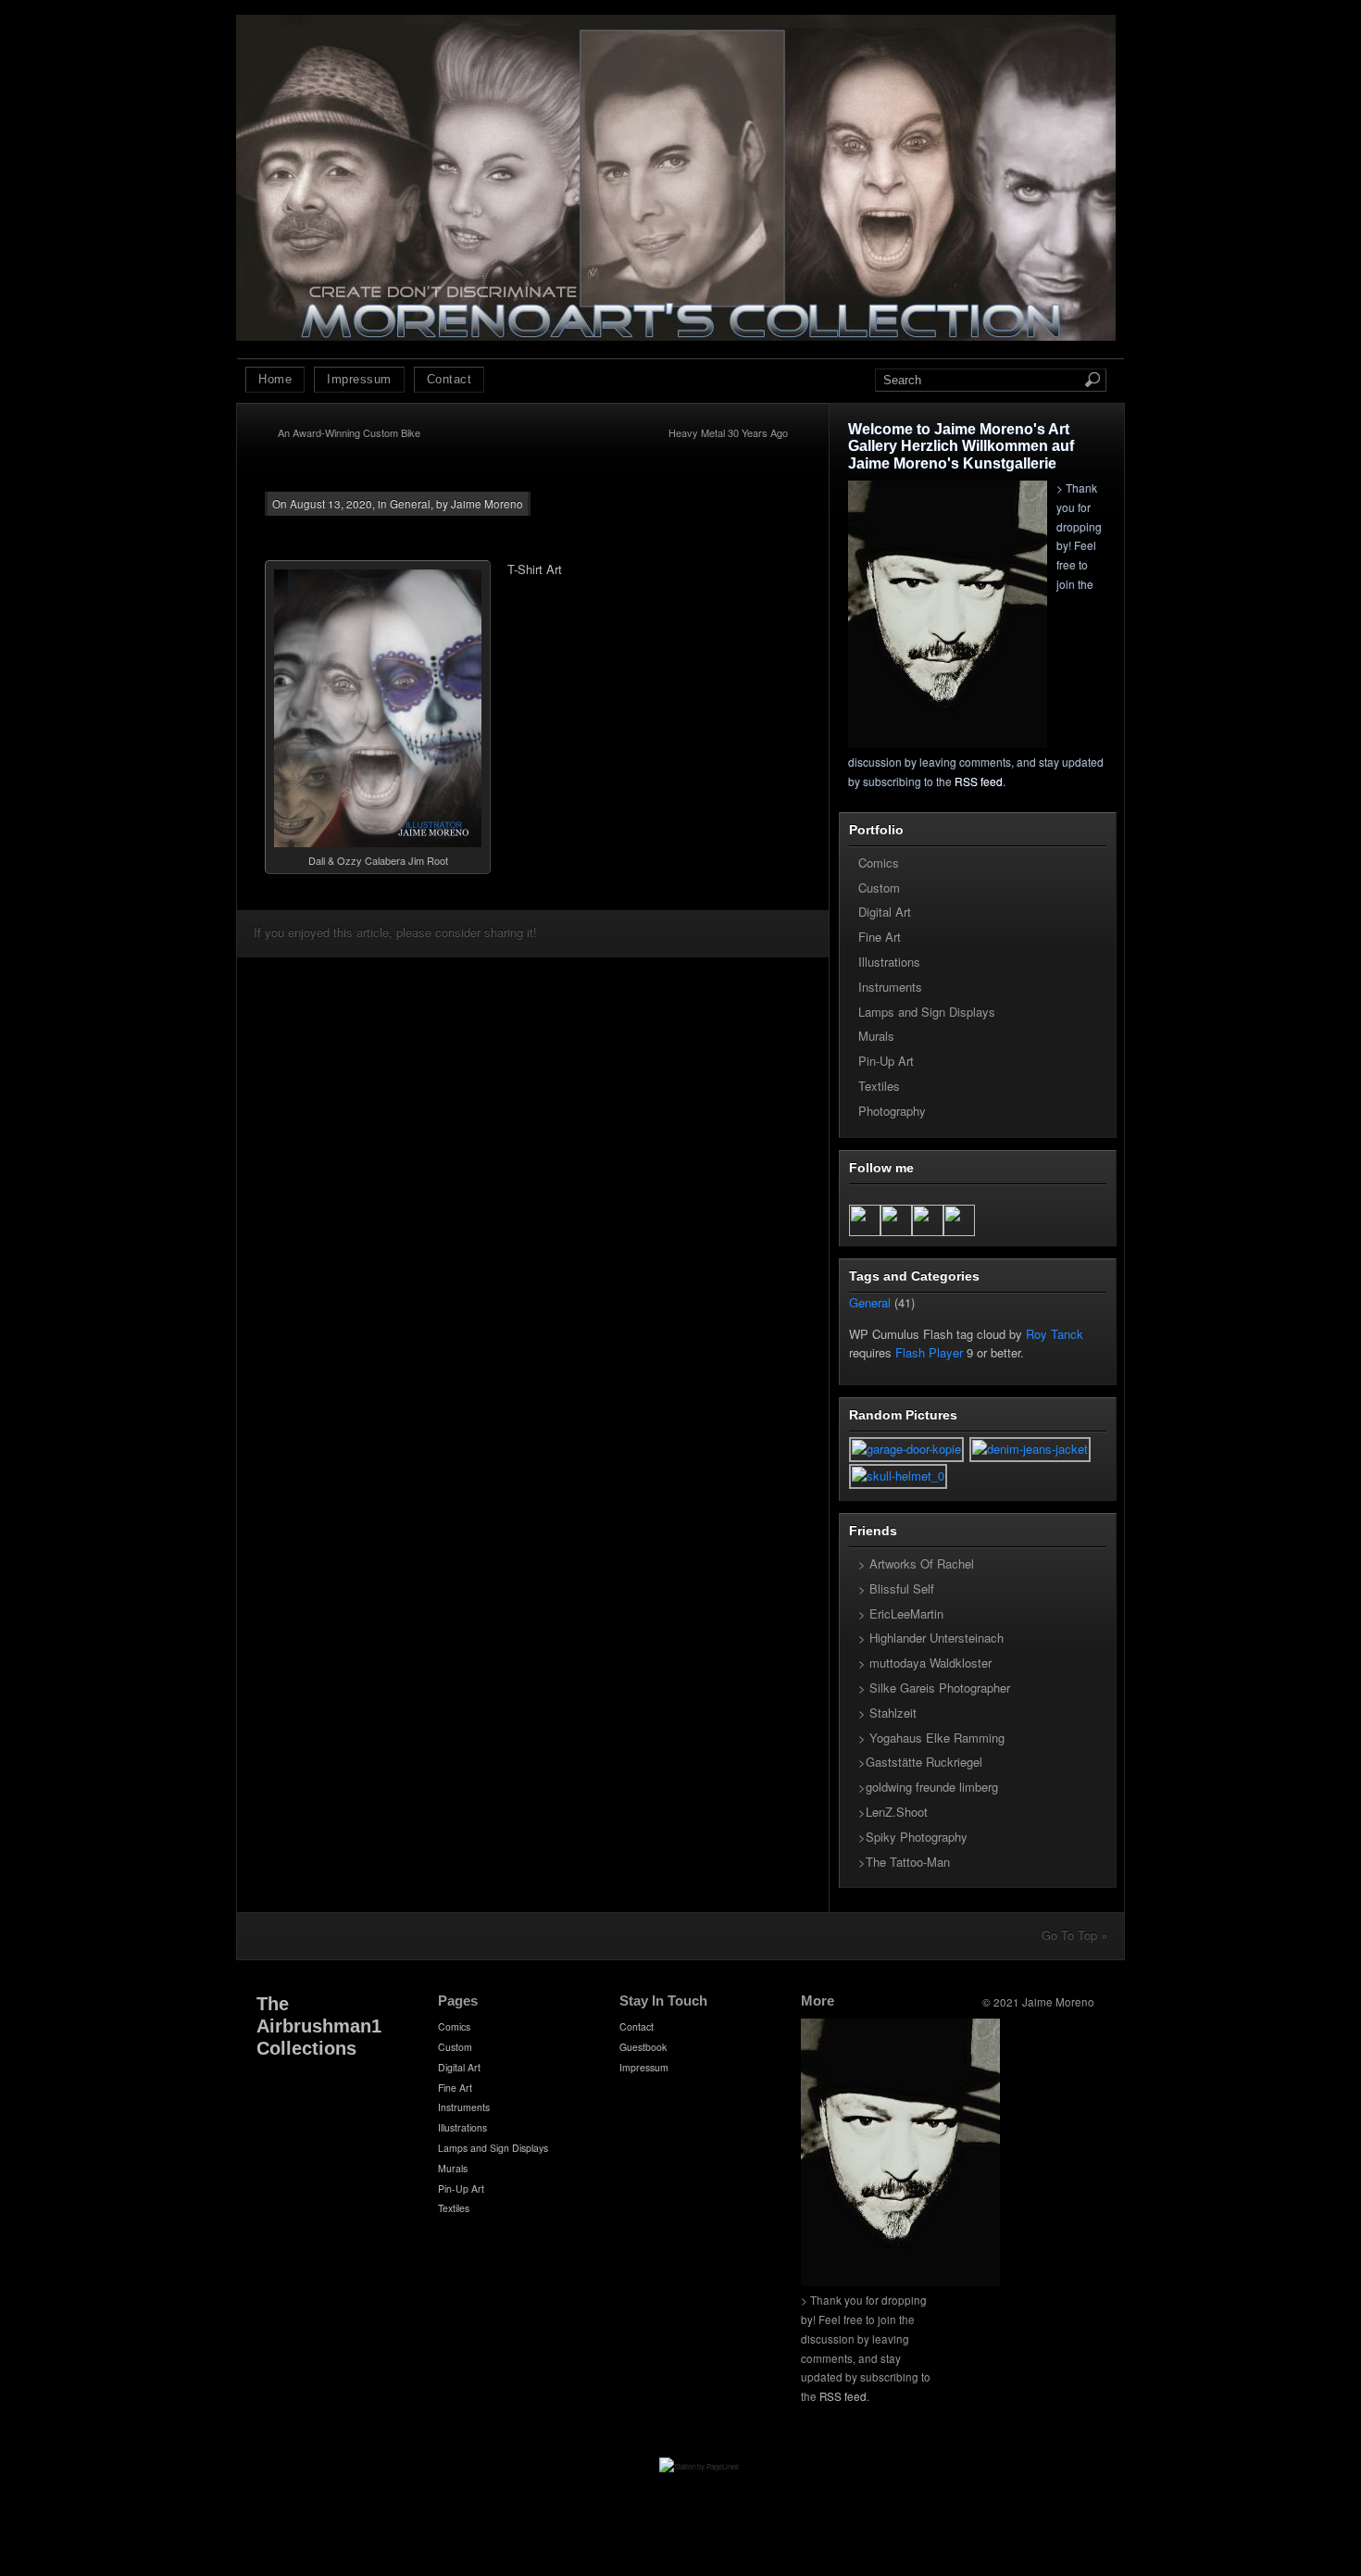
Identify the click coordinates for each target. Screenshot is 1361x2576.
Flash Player (929, 1352)
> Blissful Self (896, 1588)
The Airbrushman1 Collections (319, 2026)
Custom (879, 888)
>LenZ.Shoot (893, 1812)
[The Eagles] (1031, 1449)
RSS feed (979, 781)
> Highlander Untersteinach (931, 1638)
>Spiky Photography (913, 1837)
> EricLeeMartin (901, 1613)
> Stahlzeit (887, 1713)
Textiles (879, 1086)
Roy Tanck (1055, 1334)
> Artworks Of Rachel (916, 1563)
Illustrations (889, 962)
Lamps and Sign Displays (927, 1012)
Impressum (359, 379)
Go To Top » (1074, 1935)
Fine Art (880, 937)
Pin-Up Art (886, 1061)
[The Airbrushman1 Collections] (676, 336)
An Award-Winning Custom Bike (349, 432)
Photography (892, 1111)
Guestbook (643, 2047)
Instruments (890, 987)
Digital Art (885, 912)
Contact (450, 379)
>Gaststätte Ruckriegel (920, 1762)
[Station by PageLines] (699, 2483)
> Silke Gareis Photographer (934, 1688)
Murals (876, 1036)
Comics (879, 863)
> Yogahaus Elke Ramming (931, 1738)
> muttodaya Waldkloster (925, 1663)
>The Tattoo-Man (904, 1862)
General (410, 504)
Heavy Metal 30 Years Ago (728, 432)
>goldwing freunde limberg (928, 1787)
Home (275, 379)
